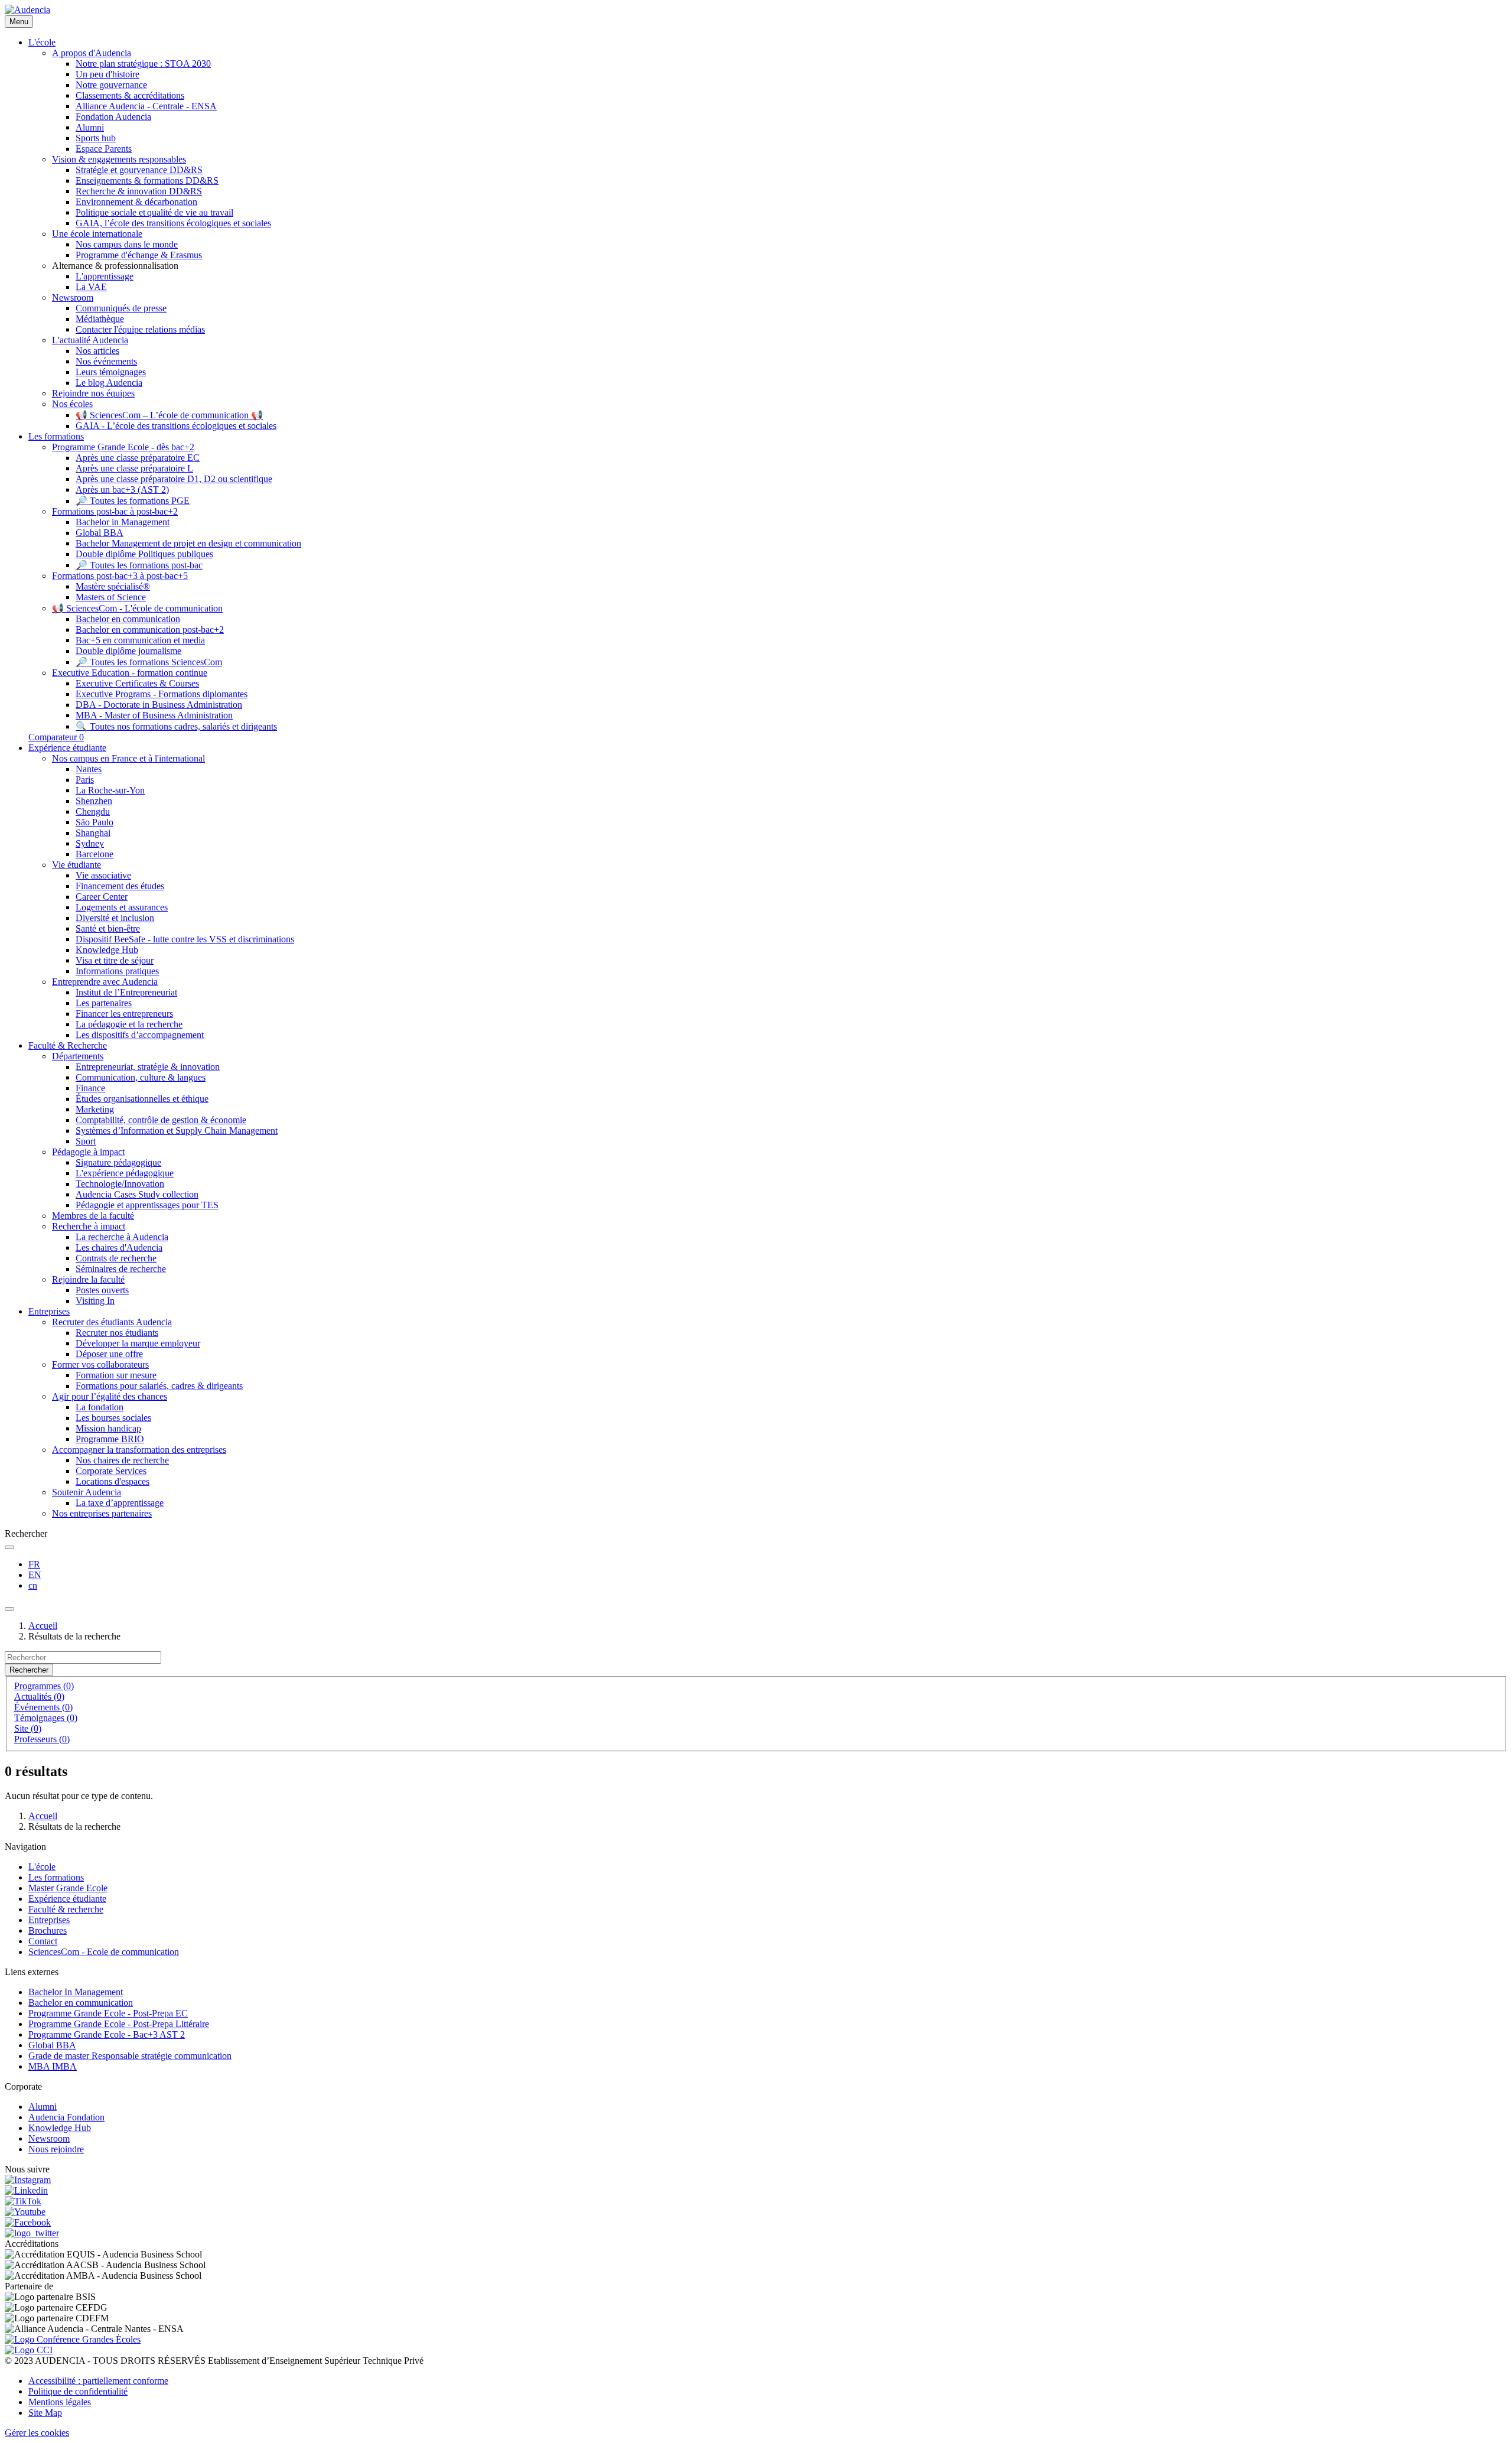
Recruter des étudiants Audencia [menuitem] (112, 1322)
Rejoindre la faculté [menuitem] (88, 1279)
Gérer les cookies (37, 2433)
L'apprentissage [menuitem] (105, 276)
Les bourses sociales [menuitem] (113, 1418)
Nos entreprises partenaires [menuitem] (102, 1513)
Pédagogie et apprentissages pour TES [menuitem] (147, 1205)
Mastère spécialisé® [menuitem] (113, 586)
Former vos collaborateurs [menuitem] (100, 1364)
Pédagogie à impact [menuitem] (88, 1152)
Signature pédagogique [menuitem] (118, 1162)
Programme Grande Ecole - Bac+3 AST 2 (107, 2034)
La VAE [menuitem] (91, 287)
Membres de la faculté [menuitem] (93, 1216)
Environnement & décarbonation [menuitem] (136, 202)
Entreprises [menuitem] (49, 1311)
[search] (9, 1547)
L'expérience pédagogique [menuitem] (125, 1173)
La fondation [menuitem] (100, 1407)
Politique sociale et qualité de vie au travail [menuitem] (154, 212)
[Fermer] (9, 1609)
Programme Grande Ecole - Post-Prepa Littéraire (119, 2024)
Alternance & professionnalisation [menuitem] (115, 266)
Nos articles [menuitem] (97, 351)
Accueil (43, 1626)
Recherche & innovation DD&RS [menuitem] (139, 191)
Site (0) (28, 1728)
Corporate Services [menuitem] (111, 1471)
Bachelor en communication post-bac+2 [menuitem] (150, 630)
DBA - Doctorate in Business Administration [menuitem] (159, 705)
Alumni (43, 2107)
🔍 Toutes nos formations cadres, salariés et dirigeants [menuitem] (176, 726)
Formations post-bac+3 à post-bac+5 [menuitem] (120, 576)
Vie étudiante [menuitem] (76, 865)
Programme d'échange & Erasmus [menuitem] (139, 255)
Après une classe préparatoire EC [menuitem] (138, 458)
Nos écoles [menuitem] (72, 404)
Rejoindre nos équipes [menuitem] (93, 393)
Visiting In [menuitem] (95, 1301)
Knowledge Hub (60, 2128)
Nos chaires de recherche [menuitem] (122, 1460)
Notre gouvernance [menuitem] (111, 85)
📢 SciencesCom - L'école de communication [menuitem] (137, 608)
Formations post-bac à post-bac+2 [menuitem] (115, 511)
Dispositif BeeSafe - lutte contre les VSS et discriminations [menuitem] (185, 939)
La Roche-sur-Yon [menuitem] (110, 790)
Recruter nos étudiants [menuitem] (117, 1333)
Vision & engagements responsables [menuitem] (119, 159)
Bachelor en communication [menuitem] (128, 619)
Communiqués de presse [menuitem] (121, 308)
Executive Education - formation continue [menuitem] (130, 673)
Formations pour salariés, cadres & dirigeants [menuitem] (159, 1386)
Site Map (45, 2413)
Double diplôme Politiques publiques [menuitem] (144, 554)
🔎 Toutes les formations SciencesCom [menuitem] (149, 662)
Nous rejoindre (56, 2149)
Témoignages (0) (46, 1718)
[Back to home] (27, 10)
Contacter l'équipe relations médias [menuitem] (140, 329)
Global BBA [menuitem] (100, 533)
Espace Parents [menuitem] (104, 149)
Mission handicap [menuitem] (108, 1428)
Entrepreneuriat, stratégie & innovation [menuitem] (148, 1067)
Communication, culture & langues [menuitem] (141, 1077)
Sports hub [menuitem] (96, 138)
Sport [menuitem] (86, 1141)
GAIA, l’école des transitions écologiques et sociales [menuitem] (173, 223)
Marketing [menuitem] (95, 1109)
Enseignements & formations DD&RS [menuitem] (147, 180)
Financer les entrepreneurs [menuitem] (124, 1014)
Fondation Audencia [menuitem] (113, 117)
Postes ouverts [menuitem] (102, 1290)
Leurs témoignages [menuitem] (111, 372)
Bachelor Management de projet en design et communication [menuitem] (188, 543)
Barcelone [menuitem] (94, 854)
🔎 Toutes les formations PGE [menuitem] (133, 501)
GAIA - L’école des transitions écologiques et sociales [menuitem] (176, 426)
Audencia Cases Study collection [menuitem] (137, 1194)
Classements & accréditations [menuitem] (130, 95)
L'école (42, 1867)
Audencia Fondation (66, 2117)
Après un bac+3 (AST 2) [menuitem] (122, 489)
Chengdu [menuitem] (93, 811)
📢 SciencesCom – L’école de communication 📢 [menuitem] (169, 415)
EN (35, 1575)
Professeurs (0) (42, 1739)
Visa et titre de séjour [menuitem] (115, 960)
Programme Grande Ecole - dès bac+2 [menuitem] (123, 447)
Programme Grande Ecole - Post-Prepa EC (108, 2013)
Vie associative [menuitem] (103, 875)
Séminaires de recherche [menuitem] (121, 1269)
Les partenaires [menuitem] (104, 1003)
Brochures (48, 1930)
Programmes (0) (44, 1686)
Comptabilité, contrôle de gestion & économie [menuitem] (161, 1120)
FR (34, 1564)
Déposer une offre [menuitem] (109, 1354)
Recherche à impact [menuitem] (89, 1226)
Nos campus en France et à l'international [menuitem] (128, 758)
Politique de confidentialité (78, 2391)
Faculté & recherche (66, 1909)
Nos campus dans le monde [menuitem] (127, 244)
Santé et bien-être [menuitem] (108, 928)
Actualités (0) (39, 1697)
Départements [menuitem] (78, 1056)
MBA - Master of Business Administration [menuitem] (154, 715)
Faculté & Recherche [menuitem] (68, 1045)
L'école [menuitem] (42, 42)
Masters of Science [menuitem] (111, 597)
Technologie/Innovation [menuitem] (120, 1184)
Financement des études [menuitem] (120, 886)
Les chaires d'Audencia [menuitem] (119, 1247)
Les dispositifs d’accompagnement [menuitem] (140, 1035)
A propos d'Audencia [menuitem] (92, 53)
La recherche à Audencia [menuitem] (122, 1237)
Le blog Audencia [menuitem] (109, 383)
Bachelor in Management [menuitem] (123, 522)
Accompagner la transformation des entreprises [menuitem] (139, 1450)
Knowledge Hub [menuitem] (107, 950)
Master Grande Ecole (68, 1888)
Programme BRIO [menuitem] (110, 1439)
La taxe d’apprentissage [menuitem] (120, 1503)
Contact (43, 1941)
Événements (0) (43, 1707)
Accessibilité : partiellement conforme (98, 2381)
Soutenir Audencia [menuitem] (87, 1492)
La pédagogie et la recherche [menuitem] (129, 1024)
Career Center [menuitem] (102, 897)
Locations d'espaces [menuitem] (113, 1481)
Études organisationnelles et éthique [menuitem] (142, 1099)
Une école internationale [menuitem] (97, 234)
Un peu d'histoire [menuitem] (107, 74)
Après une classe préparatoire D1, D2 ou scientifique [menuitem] (174, 479)
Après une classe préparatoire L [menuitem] (134, 468)
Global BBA (52, 2045)
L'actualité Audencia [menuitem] (90, 340)
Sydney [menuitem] (90, 843)
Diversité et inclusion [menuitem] (115, 918)
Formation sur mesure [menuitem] (116, 1375)
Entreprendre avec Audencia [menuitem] (105, 982)
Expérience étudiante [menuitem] (67, 748)
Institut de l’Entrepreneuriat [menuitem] (126, 992)
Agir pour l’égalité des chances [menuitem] (110, 1396)
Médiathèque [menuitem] (100, 319)
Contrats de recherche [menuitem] (116, 1258)
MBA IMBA (53, 2066)
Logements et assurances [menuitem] (122, 907)
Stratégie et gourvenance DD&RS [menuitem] (139, 170)
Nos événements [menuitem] (106, 361)
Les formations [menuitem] (56, 436)
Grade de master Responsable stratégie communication (130, 2056)
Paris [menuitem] (85, 780)
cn (33, 1585)
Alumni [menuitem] (90, 127)
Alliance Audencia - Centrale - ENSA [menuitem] (146, 106)
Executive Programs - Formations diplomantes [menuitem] (162, 694)
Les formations (56, 1877)
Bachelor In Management (76, 1992)
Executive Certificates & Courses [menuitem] (137, 683)
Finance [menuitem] (90, 1088)
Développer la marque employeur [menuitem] (138, 1343)
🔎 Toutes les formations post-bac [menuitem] (139, 565)
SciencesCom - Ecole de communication (104, 1952)
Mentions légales (60, 2402)
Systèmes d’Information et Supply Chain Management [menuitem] (177, 1131)
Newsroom (49, 2138)
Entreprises (49, 1920)
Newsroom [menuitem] (73, 297)
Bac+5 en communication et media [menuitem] (140, 640)
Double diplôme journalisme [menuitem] (128, 651)
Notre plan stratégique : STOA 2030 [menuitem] (143, 64)
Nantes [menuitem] (89, 769)
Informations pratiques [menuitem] (117, 971)
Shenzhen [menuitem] (94, 801)
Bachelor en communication (81, 2003)
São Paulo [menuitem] (94, 822)
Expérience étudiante (67, 1899)
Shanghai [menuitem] (93, 833)
